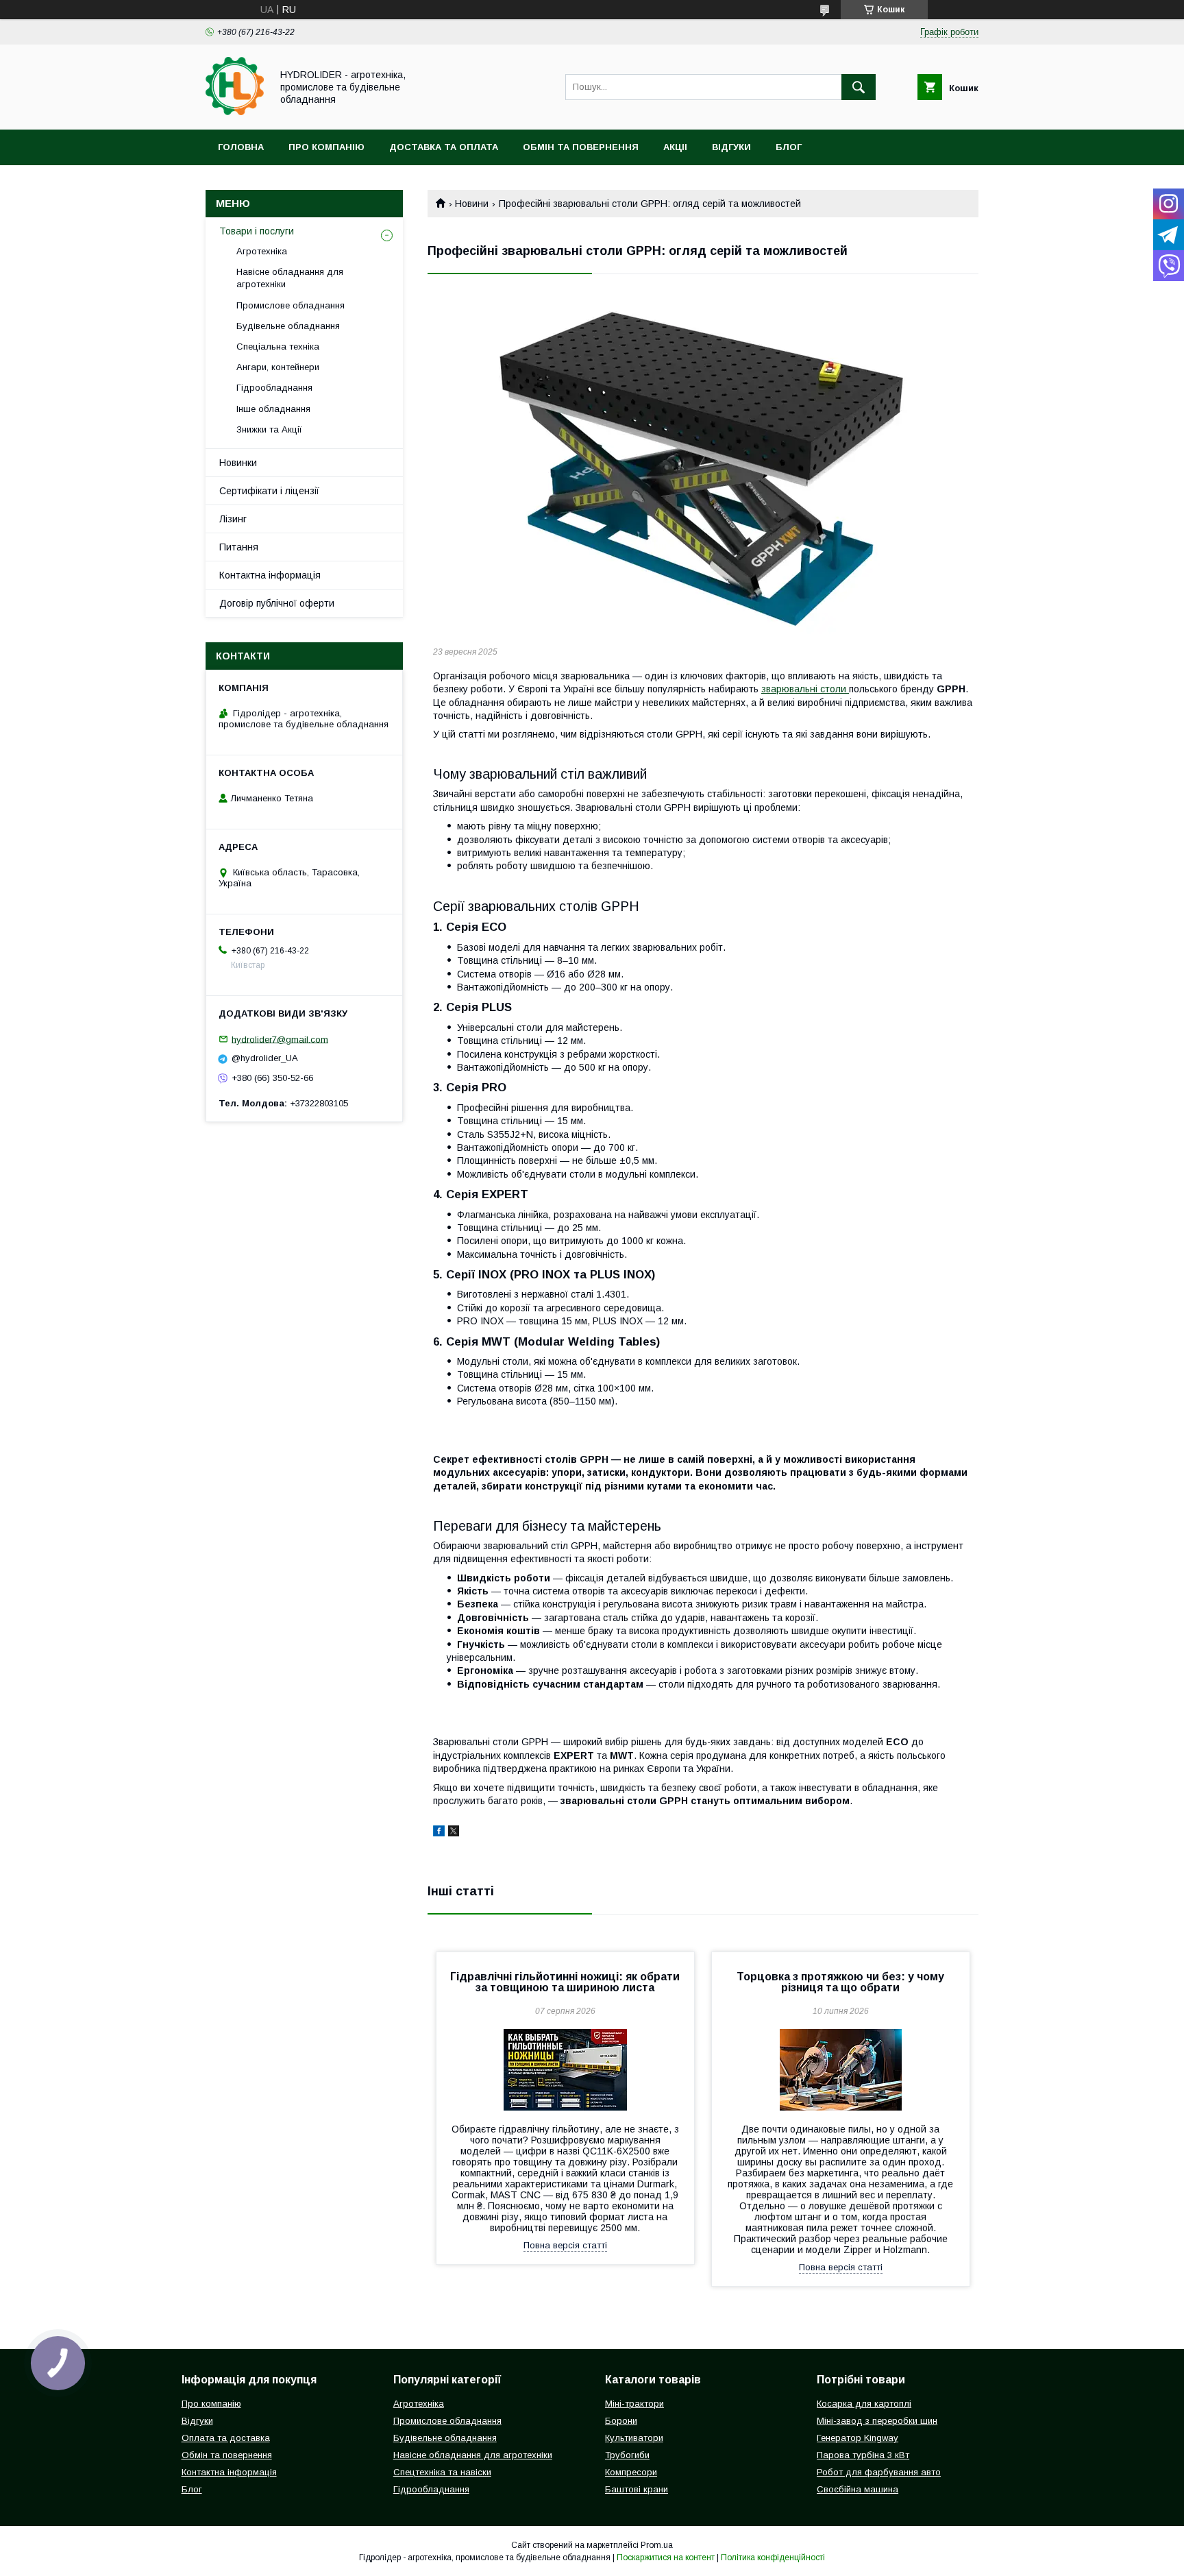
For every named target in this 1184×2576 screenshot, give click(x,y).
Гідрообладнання (274, 388)
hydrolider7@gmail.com (280, 1039)
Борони (621, 2421)
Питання (239, 547)
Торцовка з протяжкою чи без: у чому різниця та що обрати (840, 1982)
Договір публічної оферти (277, 603)
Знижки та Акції (269, 429)
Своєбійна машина (858, 2489)
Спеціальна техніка (278, 347)
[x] (454, 1833)
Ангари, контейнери (278, 367)
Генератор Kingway (858, 2438)
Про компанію (326, 147)
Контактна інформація (270, 575)
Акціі (675, 147)
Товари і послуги (257, 231)
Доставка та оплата (444, 147)
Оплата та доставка (226, 2438)
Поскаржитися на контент (666, 2557)
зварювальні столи (805, 689)
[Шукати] (859, 87)
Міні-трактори (634, 2404)
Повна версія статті (565, 2245)
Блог (789, 147)
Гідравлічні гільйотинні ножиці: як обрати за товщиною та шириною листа (565, 1982)
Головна (241, 147)
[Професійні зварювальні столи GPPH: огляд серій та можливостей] (703, 463)
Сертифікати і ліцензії (269, 491)
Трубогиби (627, 2455)
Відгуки (731, 147)
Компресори (631, 2472)
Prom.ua (657, 2545)
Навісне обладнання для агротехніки (290, 278)
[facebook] (439, 1833)
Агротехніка (262, 251)
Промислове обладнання (291, 305)
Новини (472, 204)
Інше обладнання (273, 409)
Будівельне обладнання (288, 326)
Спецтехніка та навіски (442, 2472)
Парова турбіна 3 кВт (863, 2455)
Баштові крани (637, 2489)
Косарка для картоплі (864, 2404)
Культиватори (634, 2438)
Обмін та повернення (581, 147)
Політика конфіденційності (773, 2557)
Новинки (238, 463)
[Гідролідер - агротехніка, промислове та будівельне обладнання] (235, 112)
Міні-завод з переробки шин (877, 2421)
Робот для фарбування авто (879, 2472)
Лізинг (233, 519)
